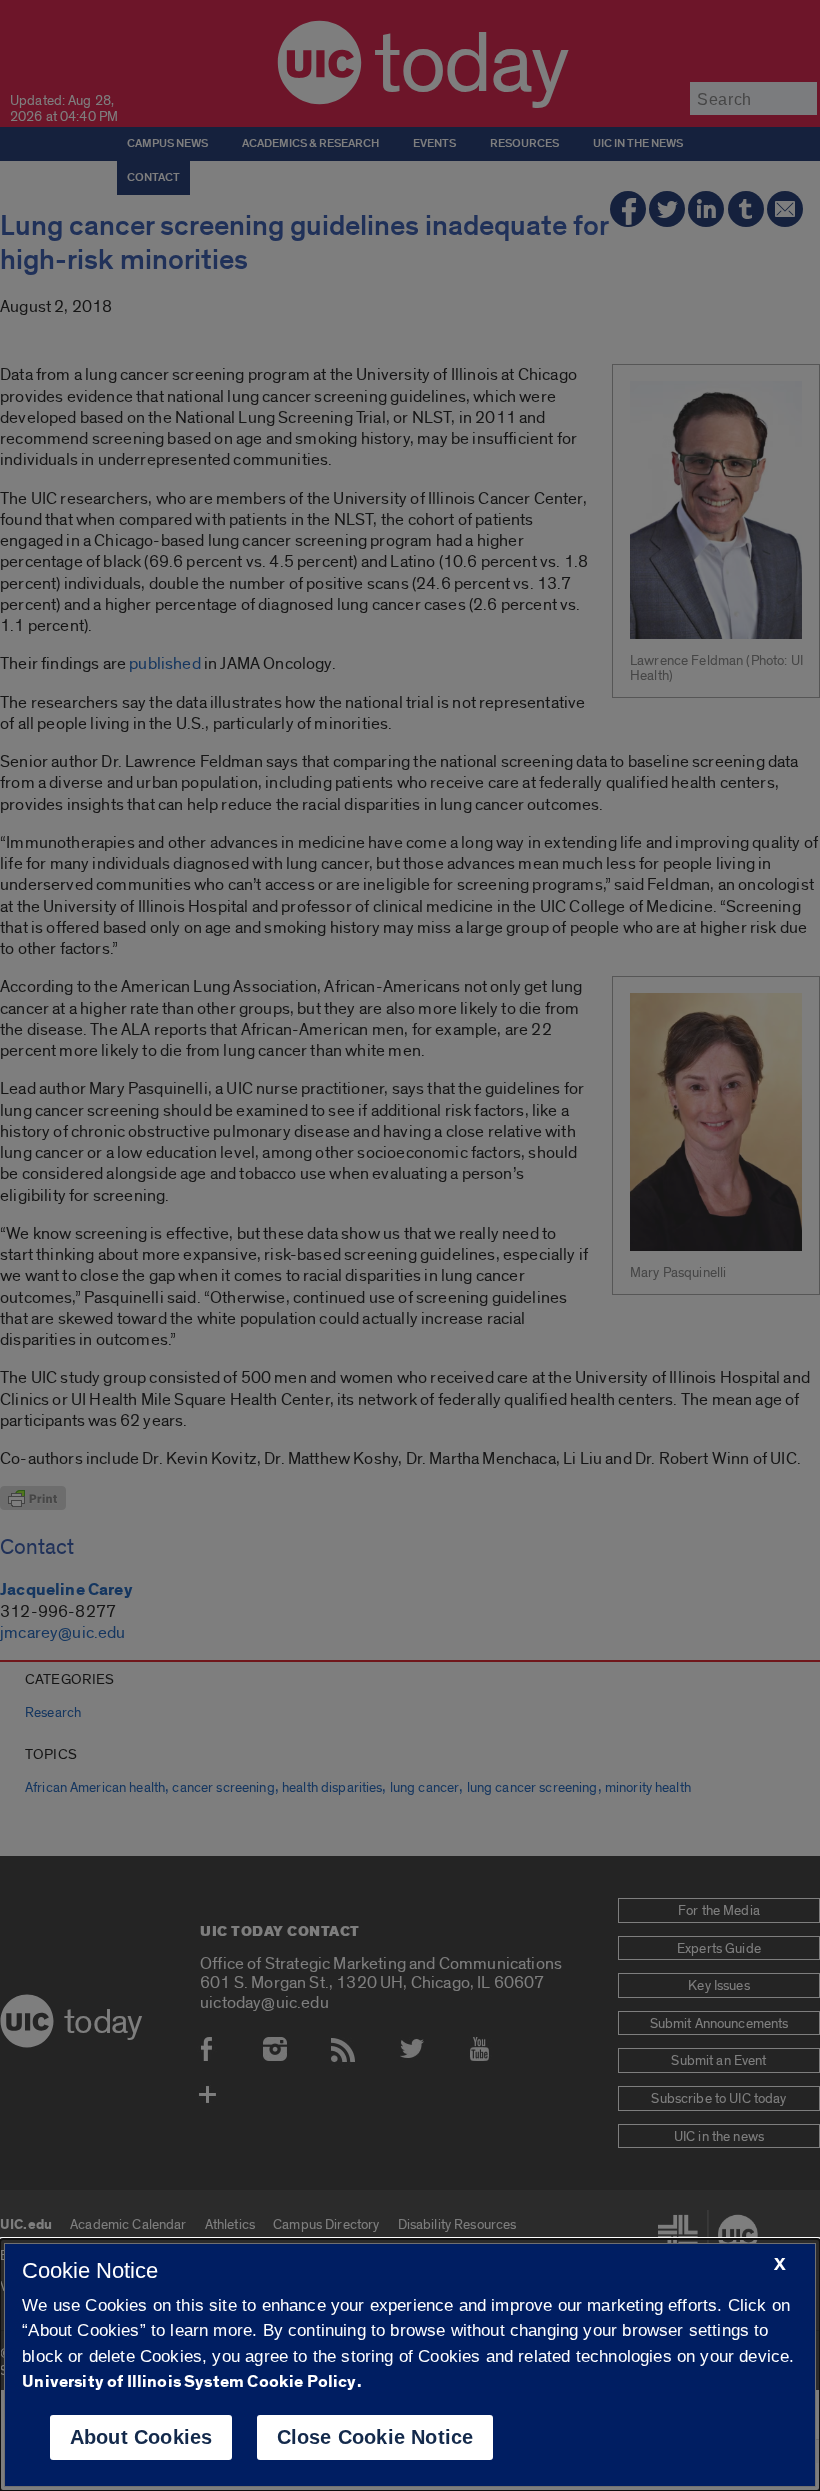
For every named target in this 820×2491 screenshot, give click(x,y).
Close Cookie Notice (375, 2437)
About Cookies (141, 2437)
